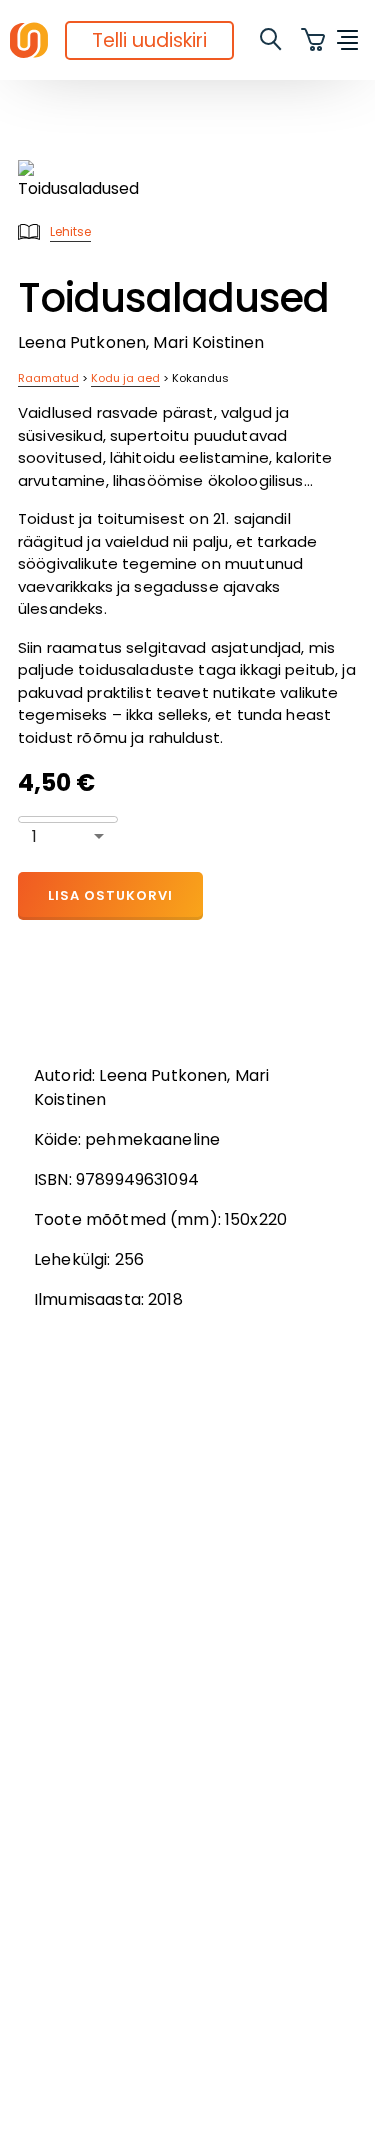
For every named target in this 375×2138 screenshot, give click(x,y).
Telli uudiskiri (149, 40)
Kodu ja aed (125, 378)
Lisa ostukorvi (110, 895)
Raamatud (48, 378)
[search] (272, 40)
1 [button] (34, 836)
